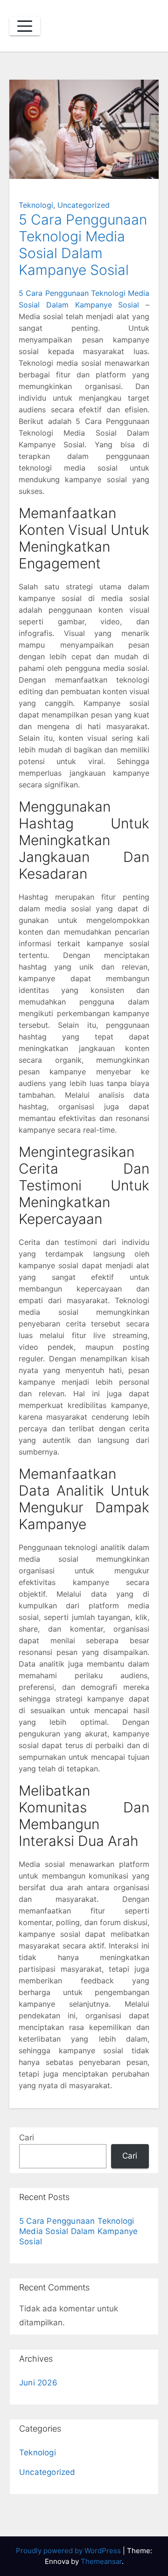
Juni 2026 (38, 2383)
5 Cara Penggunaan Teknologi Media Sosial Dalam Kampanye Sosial (83, 245)
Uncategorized (84, 205)
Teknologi (36, 205)
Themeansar (101, 2561)
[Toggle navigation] (25, 26)
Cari (27, 2138)
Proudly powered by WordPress (69, 2551)
